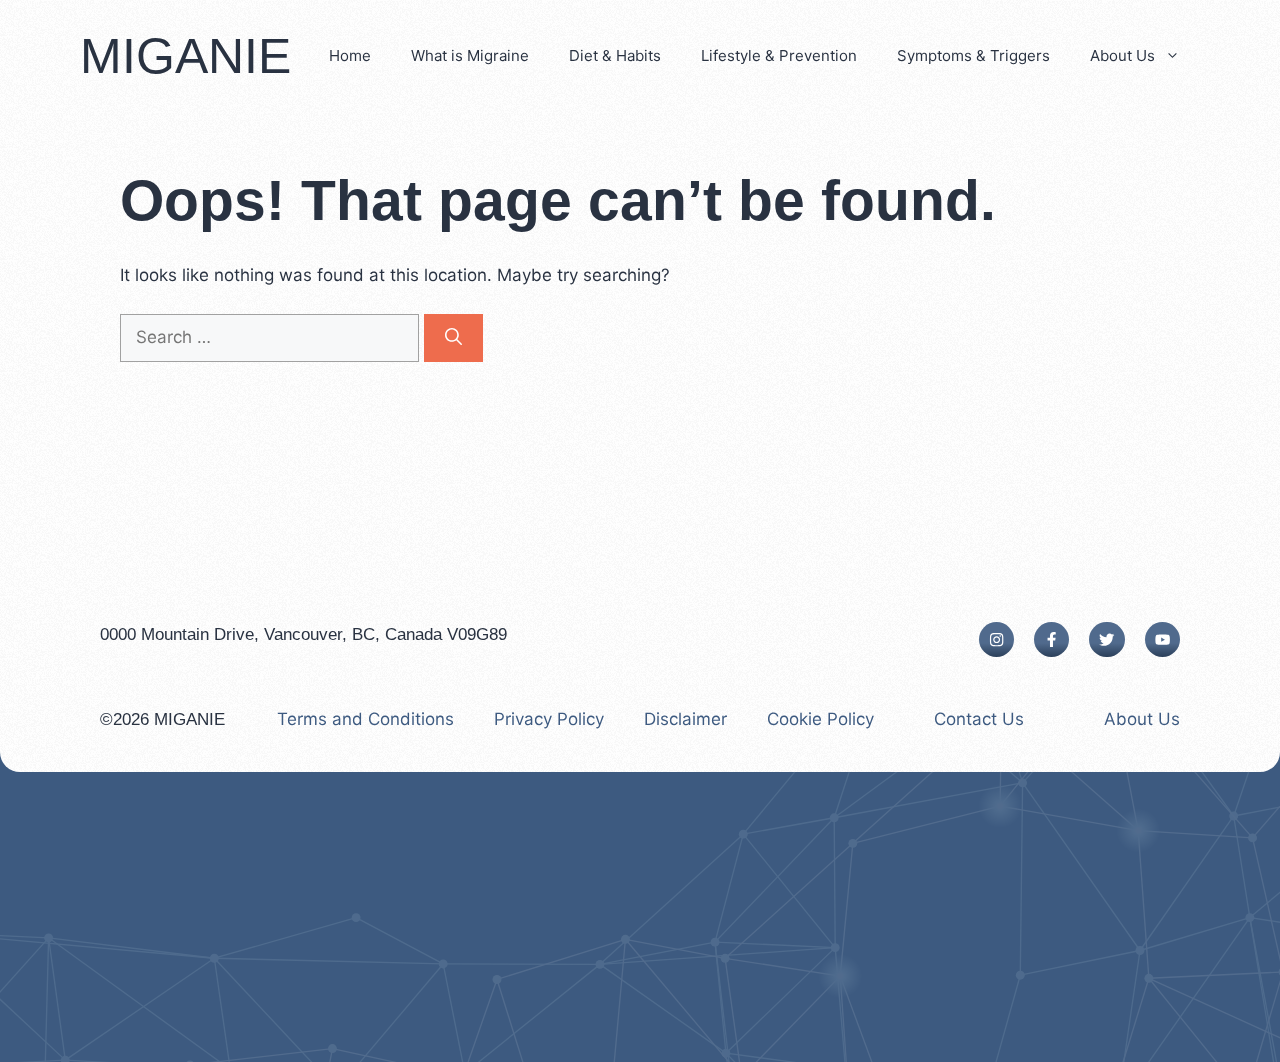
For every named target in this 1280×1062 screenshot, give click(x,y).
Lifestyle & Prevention (779, 55)
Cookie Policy (820, 719)
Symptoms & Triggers (973, 55)
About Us (1122, 55)
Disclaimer (685, 719)
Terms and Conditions (365, 719)
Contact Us (979, 719)
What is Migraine (470, 55)
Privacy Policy (549, 719)
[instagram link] (996, 639)
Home (350, 55)
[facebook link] (1051, 639)
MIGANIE (185, 56)
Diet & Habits (615, 55)
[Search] (453, 338)
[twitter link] (1106, 639)
